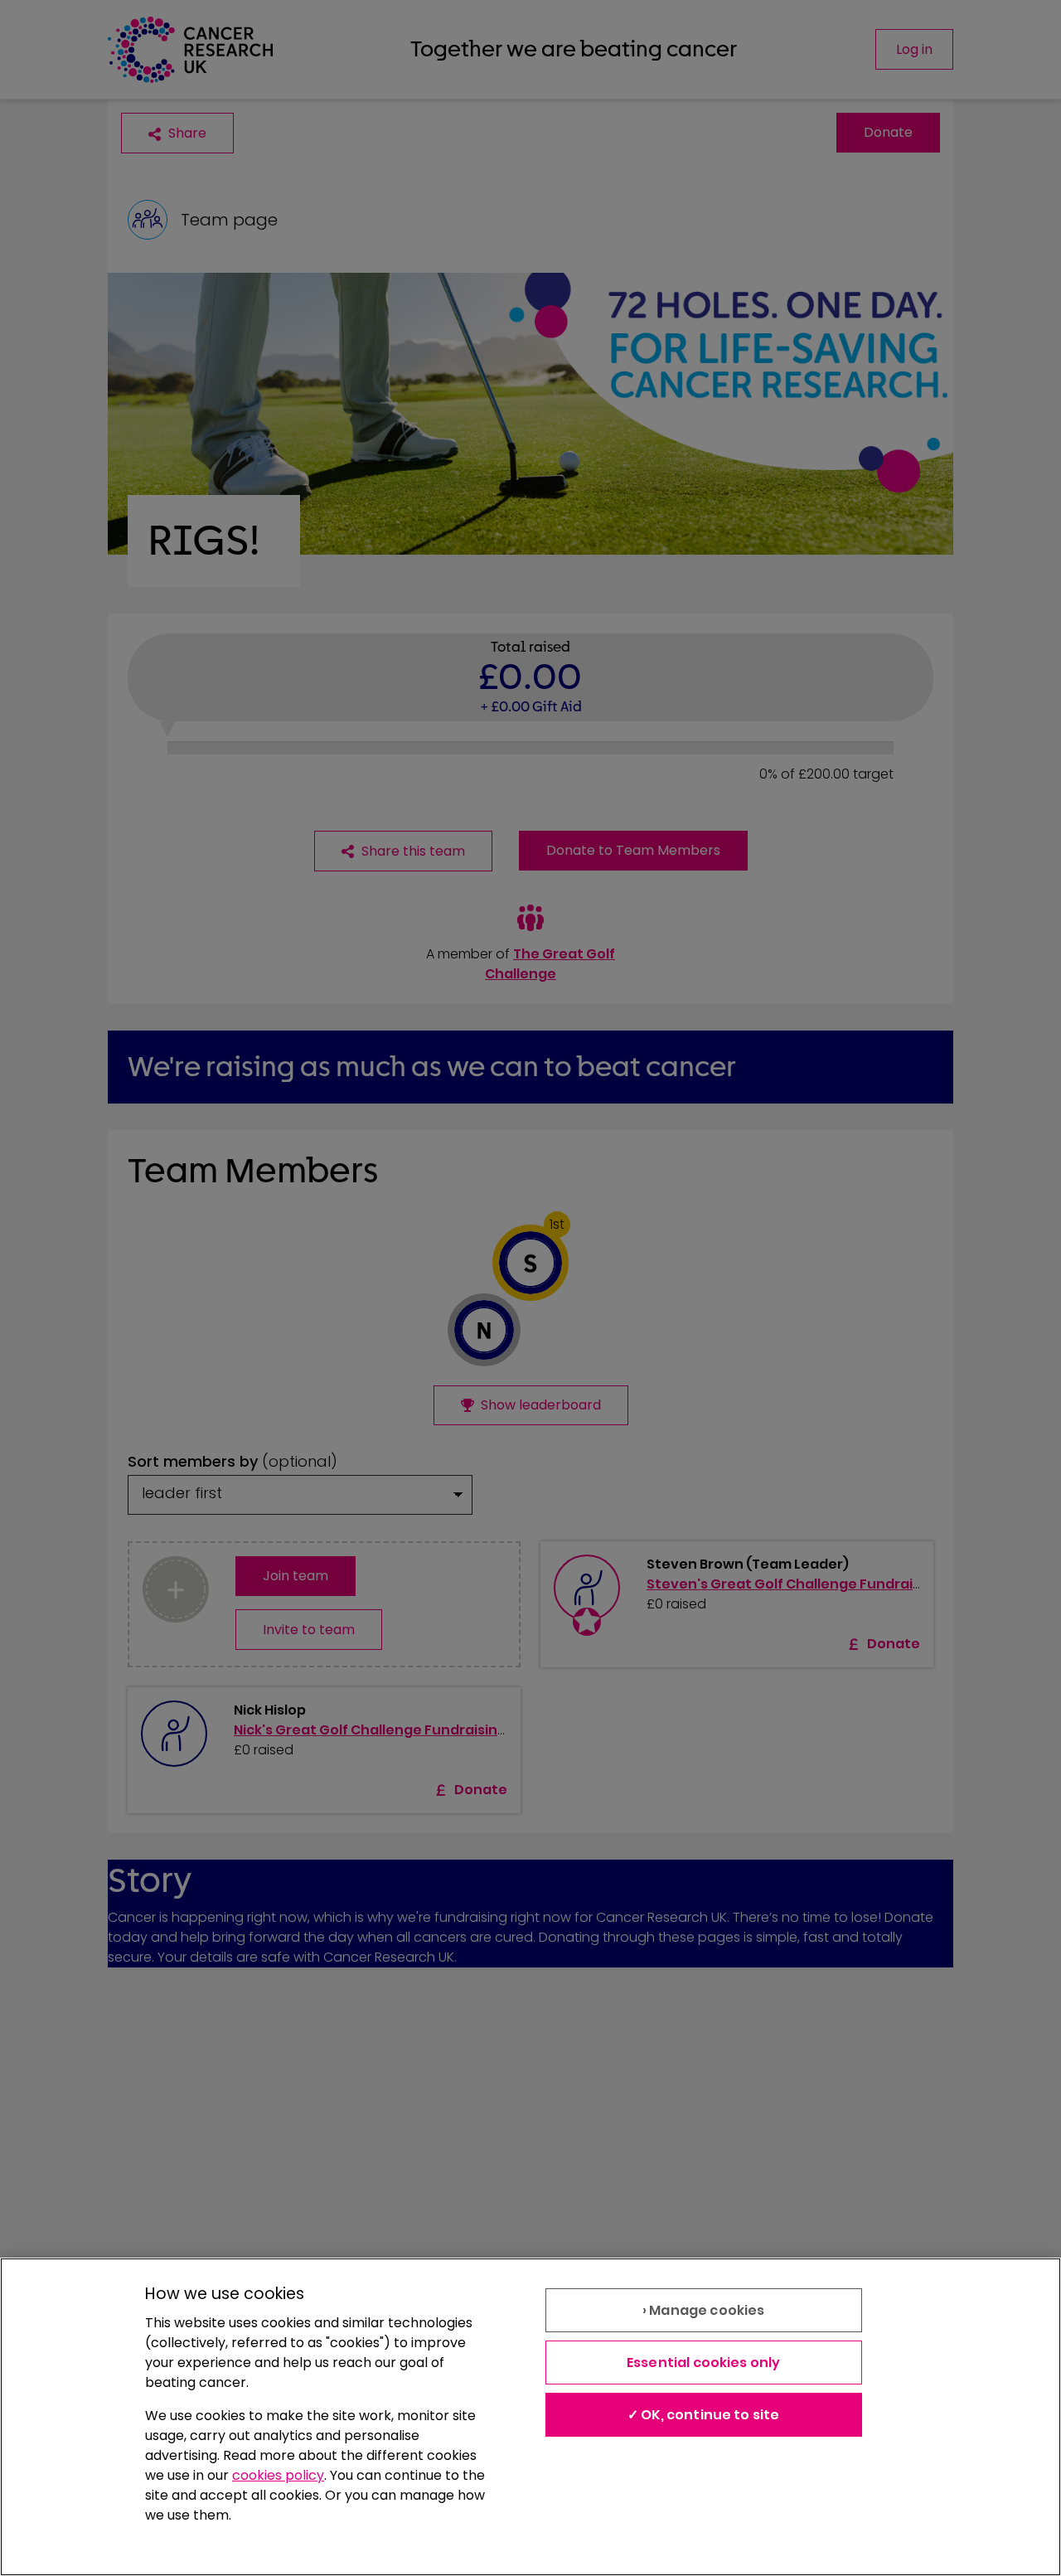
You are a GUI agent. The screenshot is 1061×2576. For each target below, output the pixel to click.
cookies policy (278, 2475)
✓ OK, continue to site (704, 2415)
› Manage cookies (704, 2310)
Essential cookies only (704, 2363)
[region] (530, 2417)
